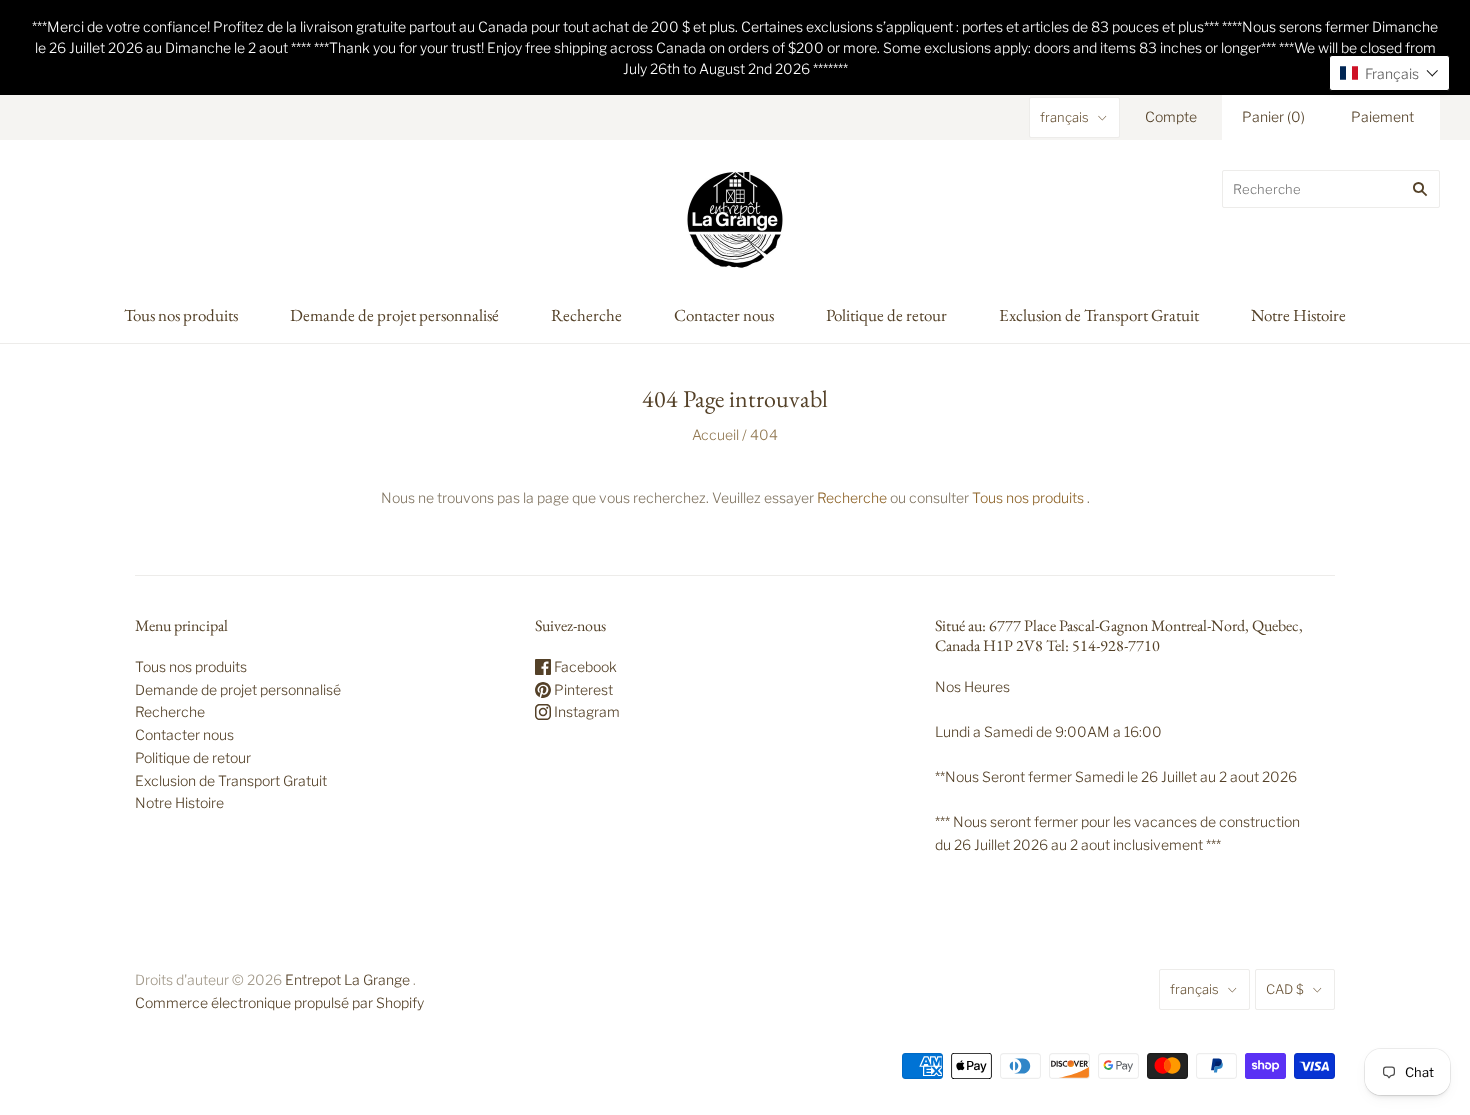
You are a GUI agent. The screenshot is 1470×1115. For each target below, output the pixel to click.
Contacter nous (724, 315)
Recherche (586, 315)
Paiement (1382, 116)
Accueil (715, 434)
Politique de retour (886, 315)
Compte (1171, 116)
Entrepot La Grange (347, 979)
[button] (1389, 73)
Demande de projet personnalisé (394, 315)
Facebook (584, 666)
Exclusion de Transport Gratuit (1099, 315)
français (1064, 117)
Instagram (585, 711)
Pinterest (582, 689)
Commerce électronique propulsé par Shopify (279, 1002)
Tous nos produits (181, 315)
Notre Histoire (1298, 315)
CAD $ (1285, 989)
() (1273, 116)
